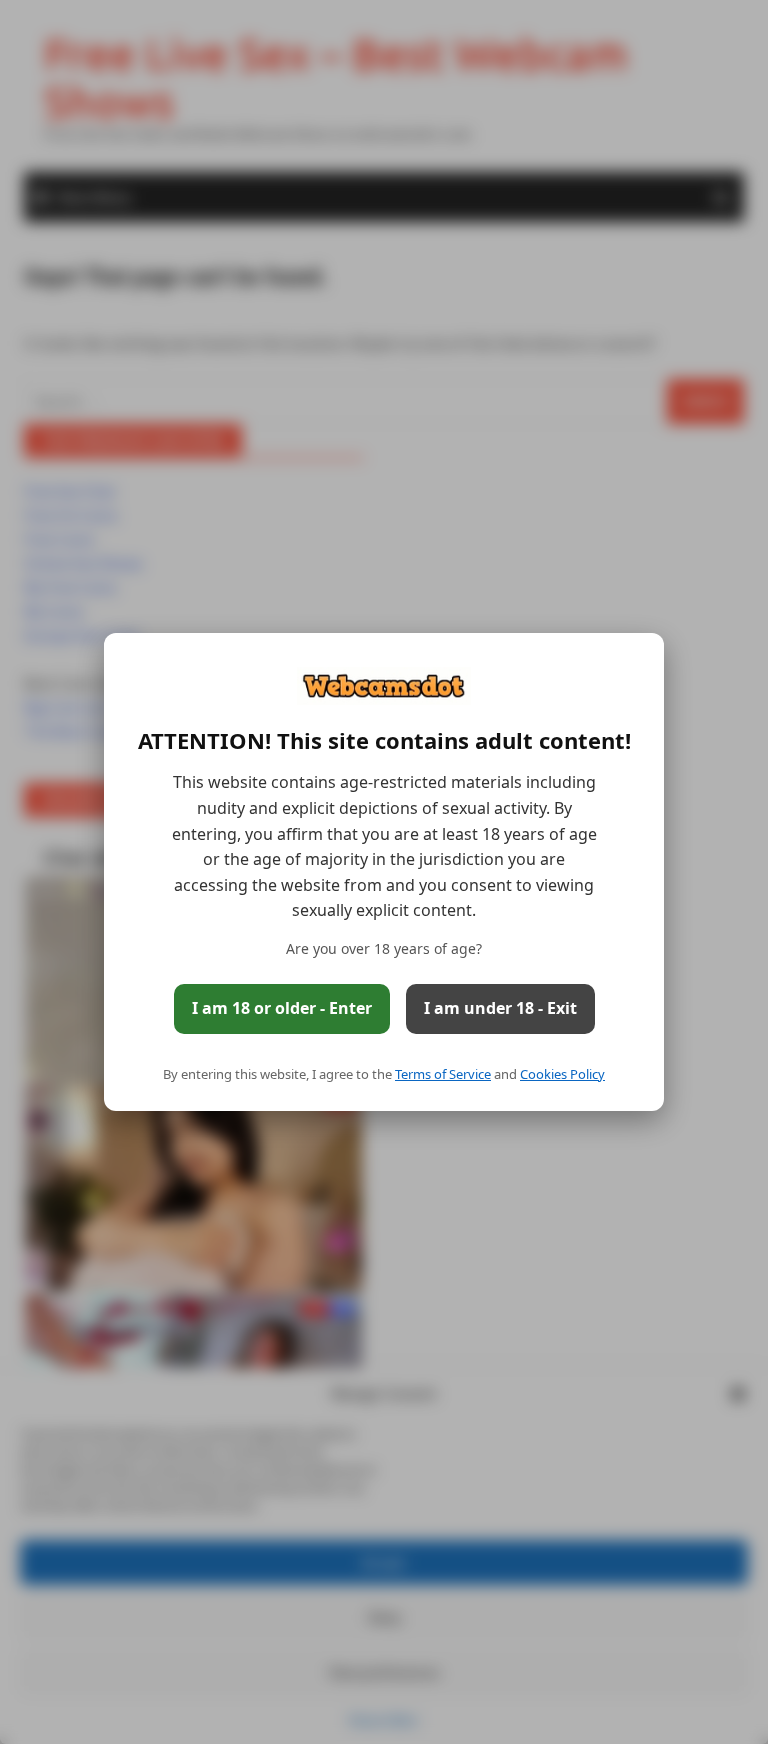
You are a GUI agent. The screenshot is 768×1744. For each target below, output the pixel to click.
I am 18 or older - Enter (282, 1008)
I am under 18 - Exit (500, 1008)
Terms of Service (443, 1074)
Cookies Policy (562, 1074)
